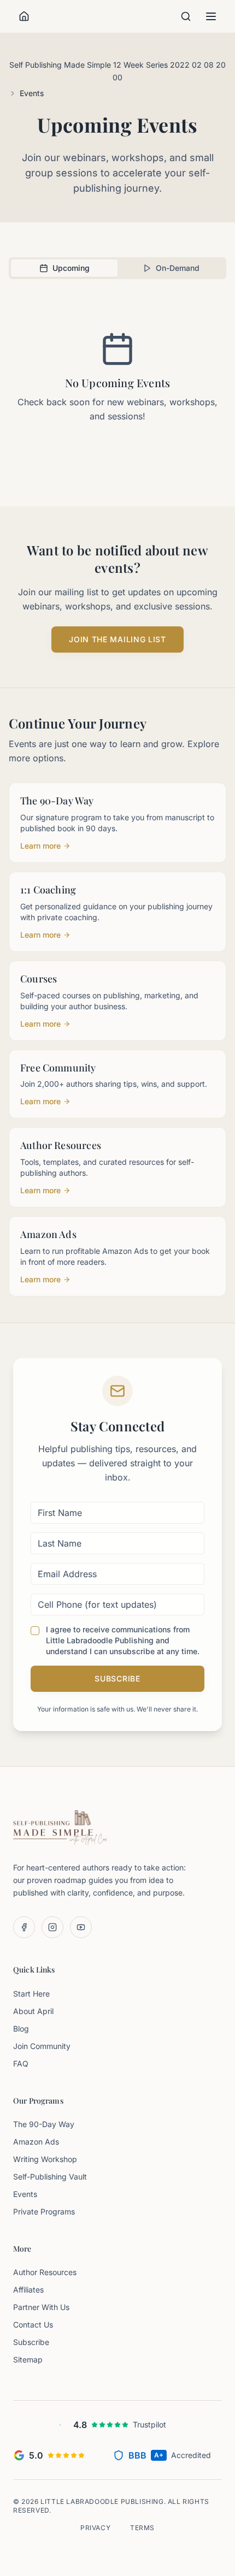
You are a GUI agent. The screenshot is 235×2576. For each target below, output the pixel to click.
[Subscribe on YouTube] (81, 1927)
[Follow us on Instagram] (52, 1927)
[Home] (24, 16)
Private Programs (44, 2211)
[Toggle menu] (211, 16)
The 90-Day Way (44, 2124)
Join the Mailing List (117, 639)
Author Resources (45, 2272)
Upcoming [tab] (71, 268)
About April (33, 2011)
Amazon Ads (36, 2142)
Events (25, 2194)
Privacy (95, 2528)
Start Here (31, 1994)
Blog (21, 2029)
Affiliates (28, 2290)
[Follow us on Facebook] (24, 1927)
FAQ (21, 2063)
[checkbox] (35, 1631)
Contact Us (33, 2325)
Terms (142, 2528)
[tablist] (117, 268)
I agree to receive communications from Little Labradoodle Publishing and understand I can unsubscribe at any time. (123, 1640)
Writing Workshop (45, 2159)
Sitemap (28, 2359)
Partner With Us (41, 2307)
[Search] (186, 16)
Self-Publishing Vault (50, 2177)
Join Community (42, 2046)
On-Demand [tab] (178, 268)
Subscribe (117, 1678)
